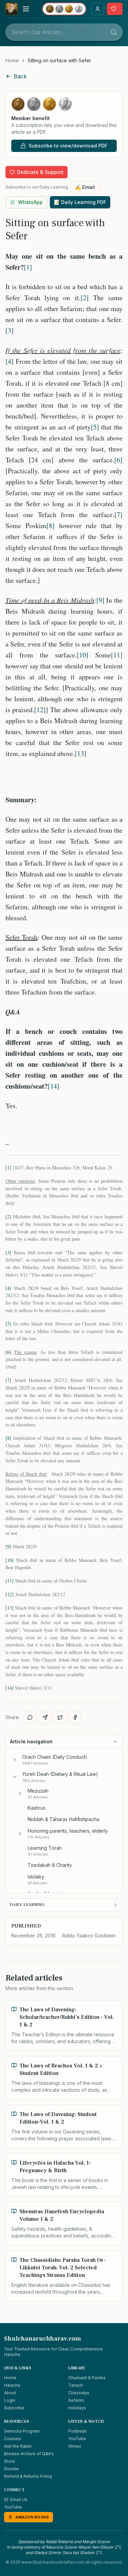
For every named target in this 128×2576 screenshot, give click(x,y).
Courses (13, 2439)
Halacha (12, 2385)
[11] (117, 655)
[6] (118, 460)
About (10, 2393)
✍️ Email (85, 187)
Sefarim (76, 2400)
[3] (10, 330)
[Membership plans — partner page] (64, 9)
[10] (83, 655)
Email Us (19, 2500)
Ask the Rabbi (18, 2446)
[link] (59, 61)
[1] (28, 267)
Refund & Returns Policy (28, 2476)
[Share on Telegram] (45, 1717)
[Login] (98, 9)
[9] (100, 600)
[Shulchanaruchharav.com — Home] (12, 9)
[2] (85, 298)
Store (10, 2461)
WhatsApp (30, 202)
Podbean (77, 2431)
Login (10, 2400)
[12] (40, 710)
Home (12, 60)
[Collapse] (15, 1777)
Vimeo (75, 2446)
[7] (118, 515)
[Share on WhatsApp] (30, 1717)
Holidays (77, 2408)
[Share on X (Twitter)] (60, 1717)
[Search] (114, 32)
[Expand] (15, 1760)
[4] (10, 361)
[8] (51, 526)
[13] (81, 753)
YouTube (77, 2439)
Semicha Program (22, 2431)
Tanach (76, 2385)
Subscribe (14, 2408)
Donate (11, 2469)
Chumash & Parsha (87, 2378)
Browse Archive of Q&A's (29, 2454)
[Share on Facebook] (75, 1717)
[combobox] (64, 32)
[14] (54, 1086)
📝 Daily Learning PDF (80, 202)
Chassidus (79, 2393)
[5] (95, 427)
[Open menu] (26, 9)
